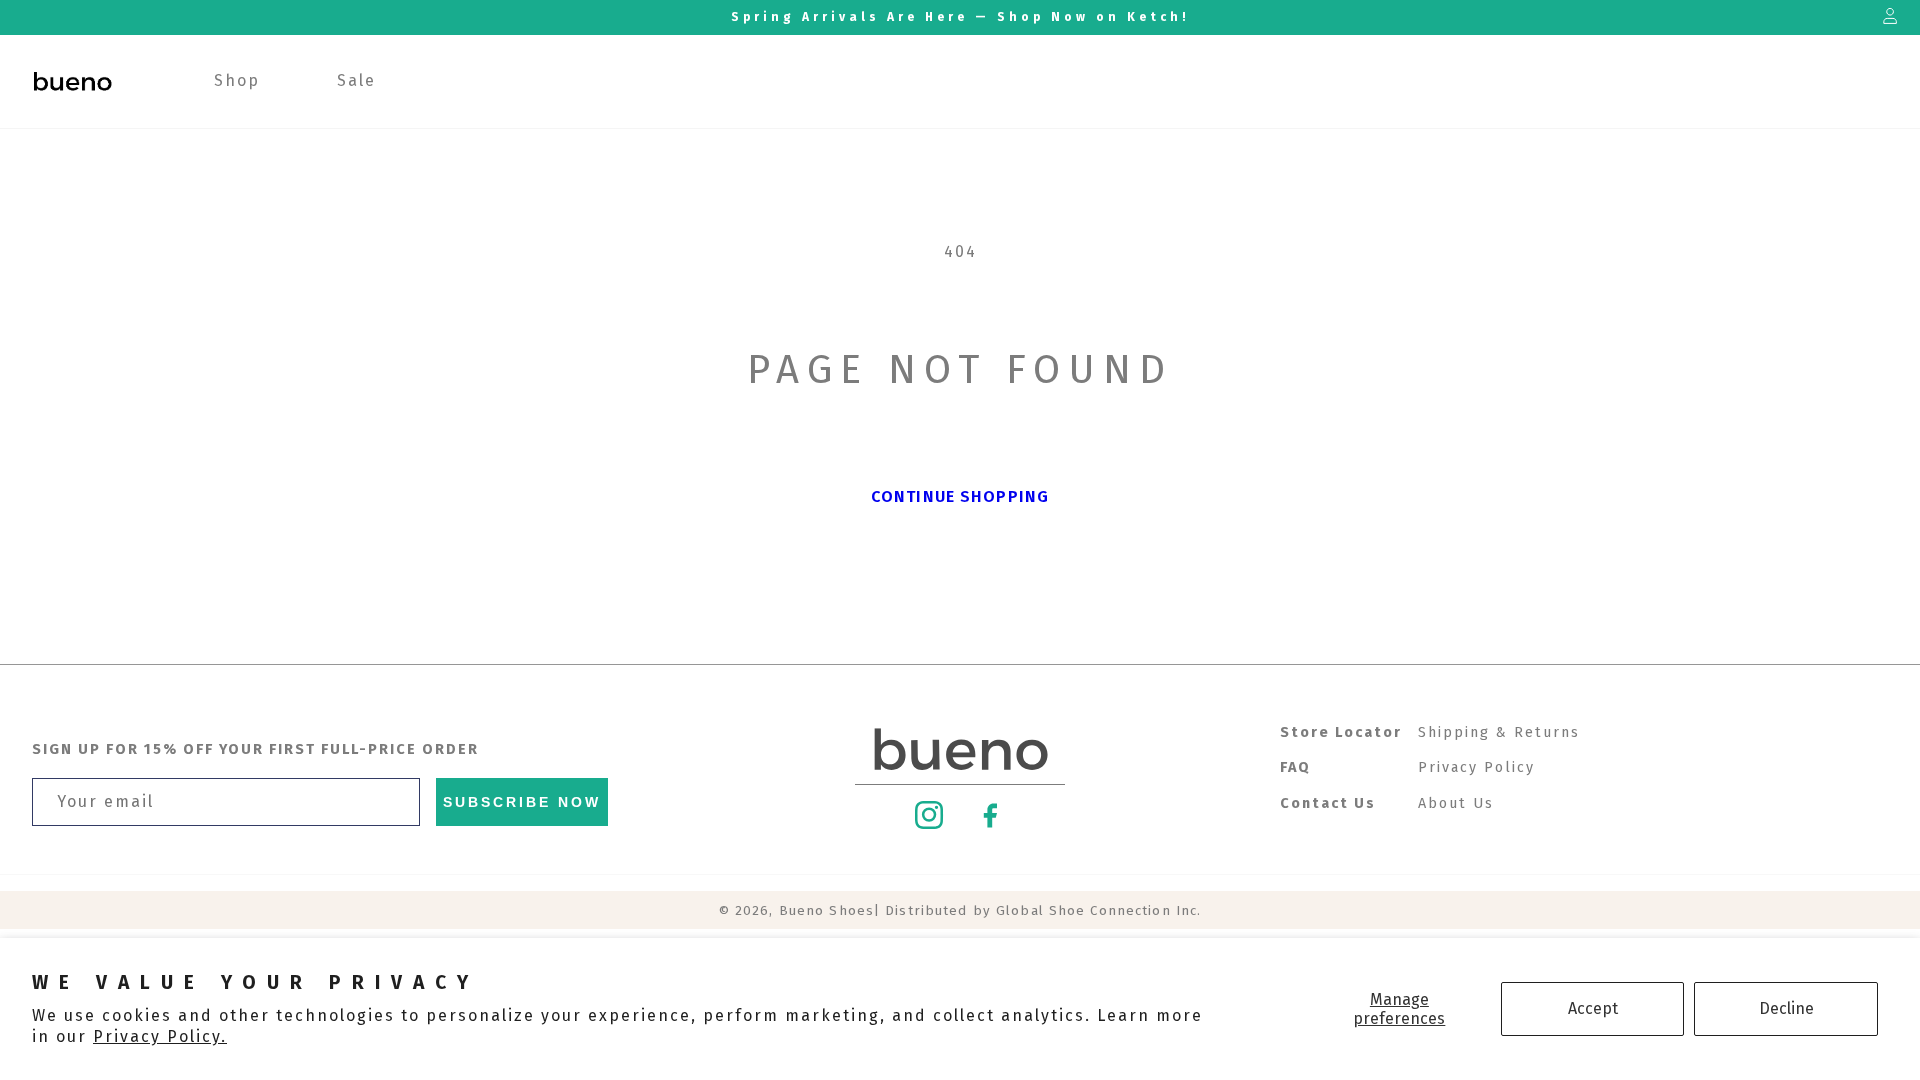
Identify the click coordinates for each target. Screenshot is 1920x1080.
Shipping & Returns (1499, 732)
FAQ (1295, 767)
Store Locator (1341, 732)
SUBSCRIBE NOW (522, 802)
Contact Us (1328, 803)
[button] (237, 81)
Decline (1786, 1008)
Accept (1593, 1008)
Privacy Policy (1476, 767)
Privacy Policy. (160, 1036)
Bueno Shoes (826, 911)
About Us (1456, 803)
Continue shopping (960, 496)
